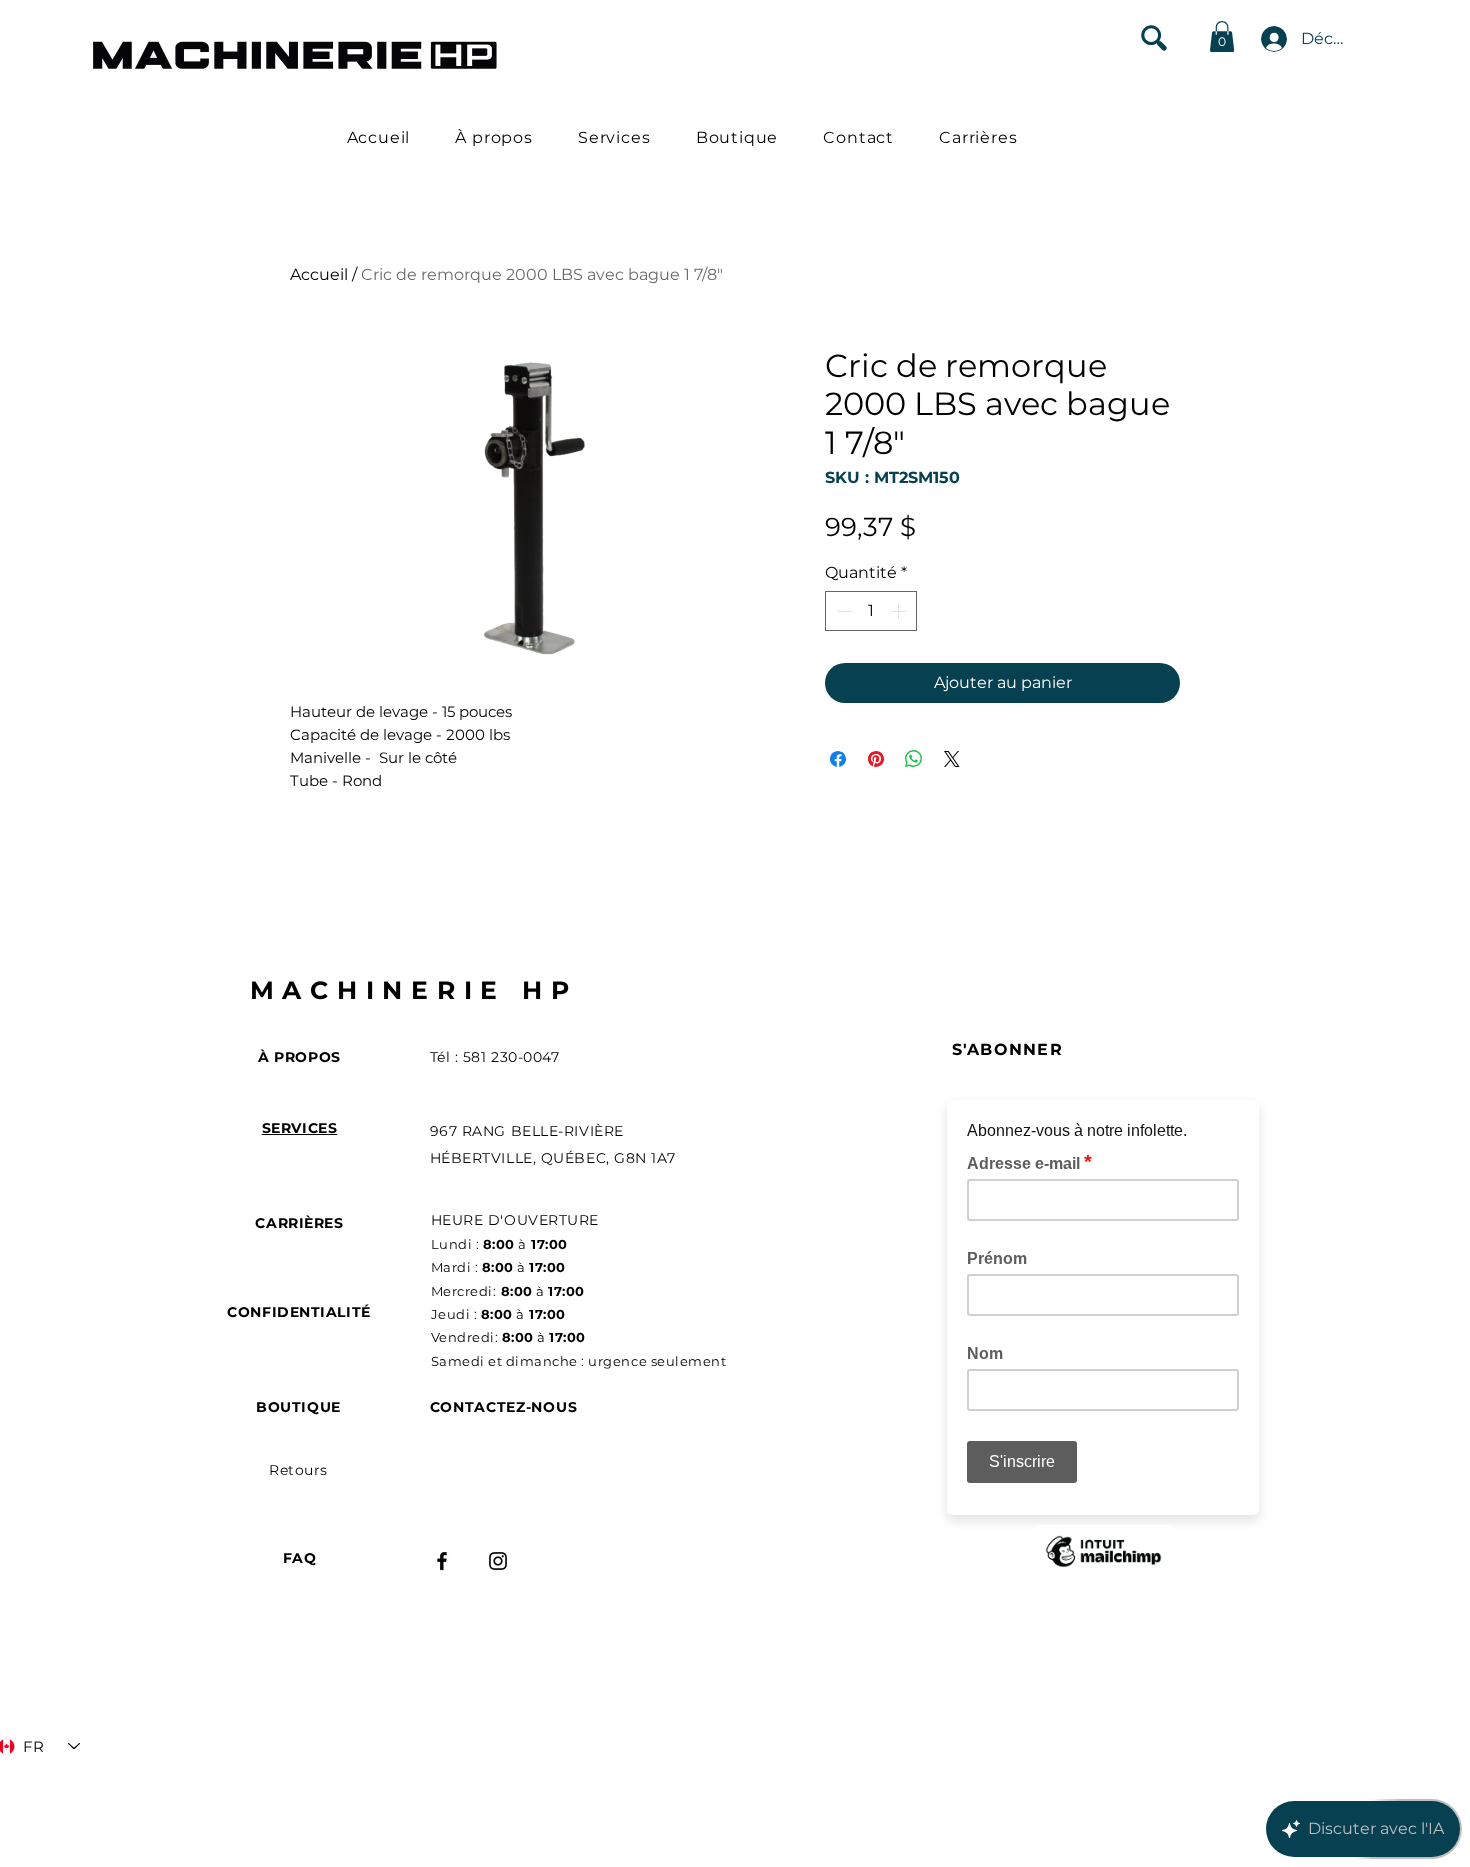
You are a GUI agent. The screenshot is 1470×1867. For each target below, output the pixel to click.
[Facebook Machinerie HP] (442, 1561)
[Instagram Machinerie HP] (498, 1561)
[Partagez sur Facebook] (838, 759)
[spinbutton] (871, 611)
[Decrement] (842, 611)
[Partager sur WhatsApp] (914, 759)
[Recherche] (1153, 37)
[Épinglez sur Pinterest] (876, 759)
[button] (1222, 36)
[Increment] (900, 611)
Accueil (319, 274)
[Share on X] (952, 759)
